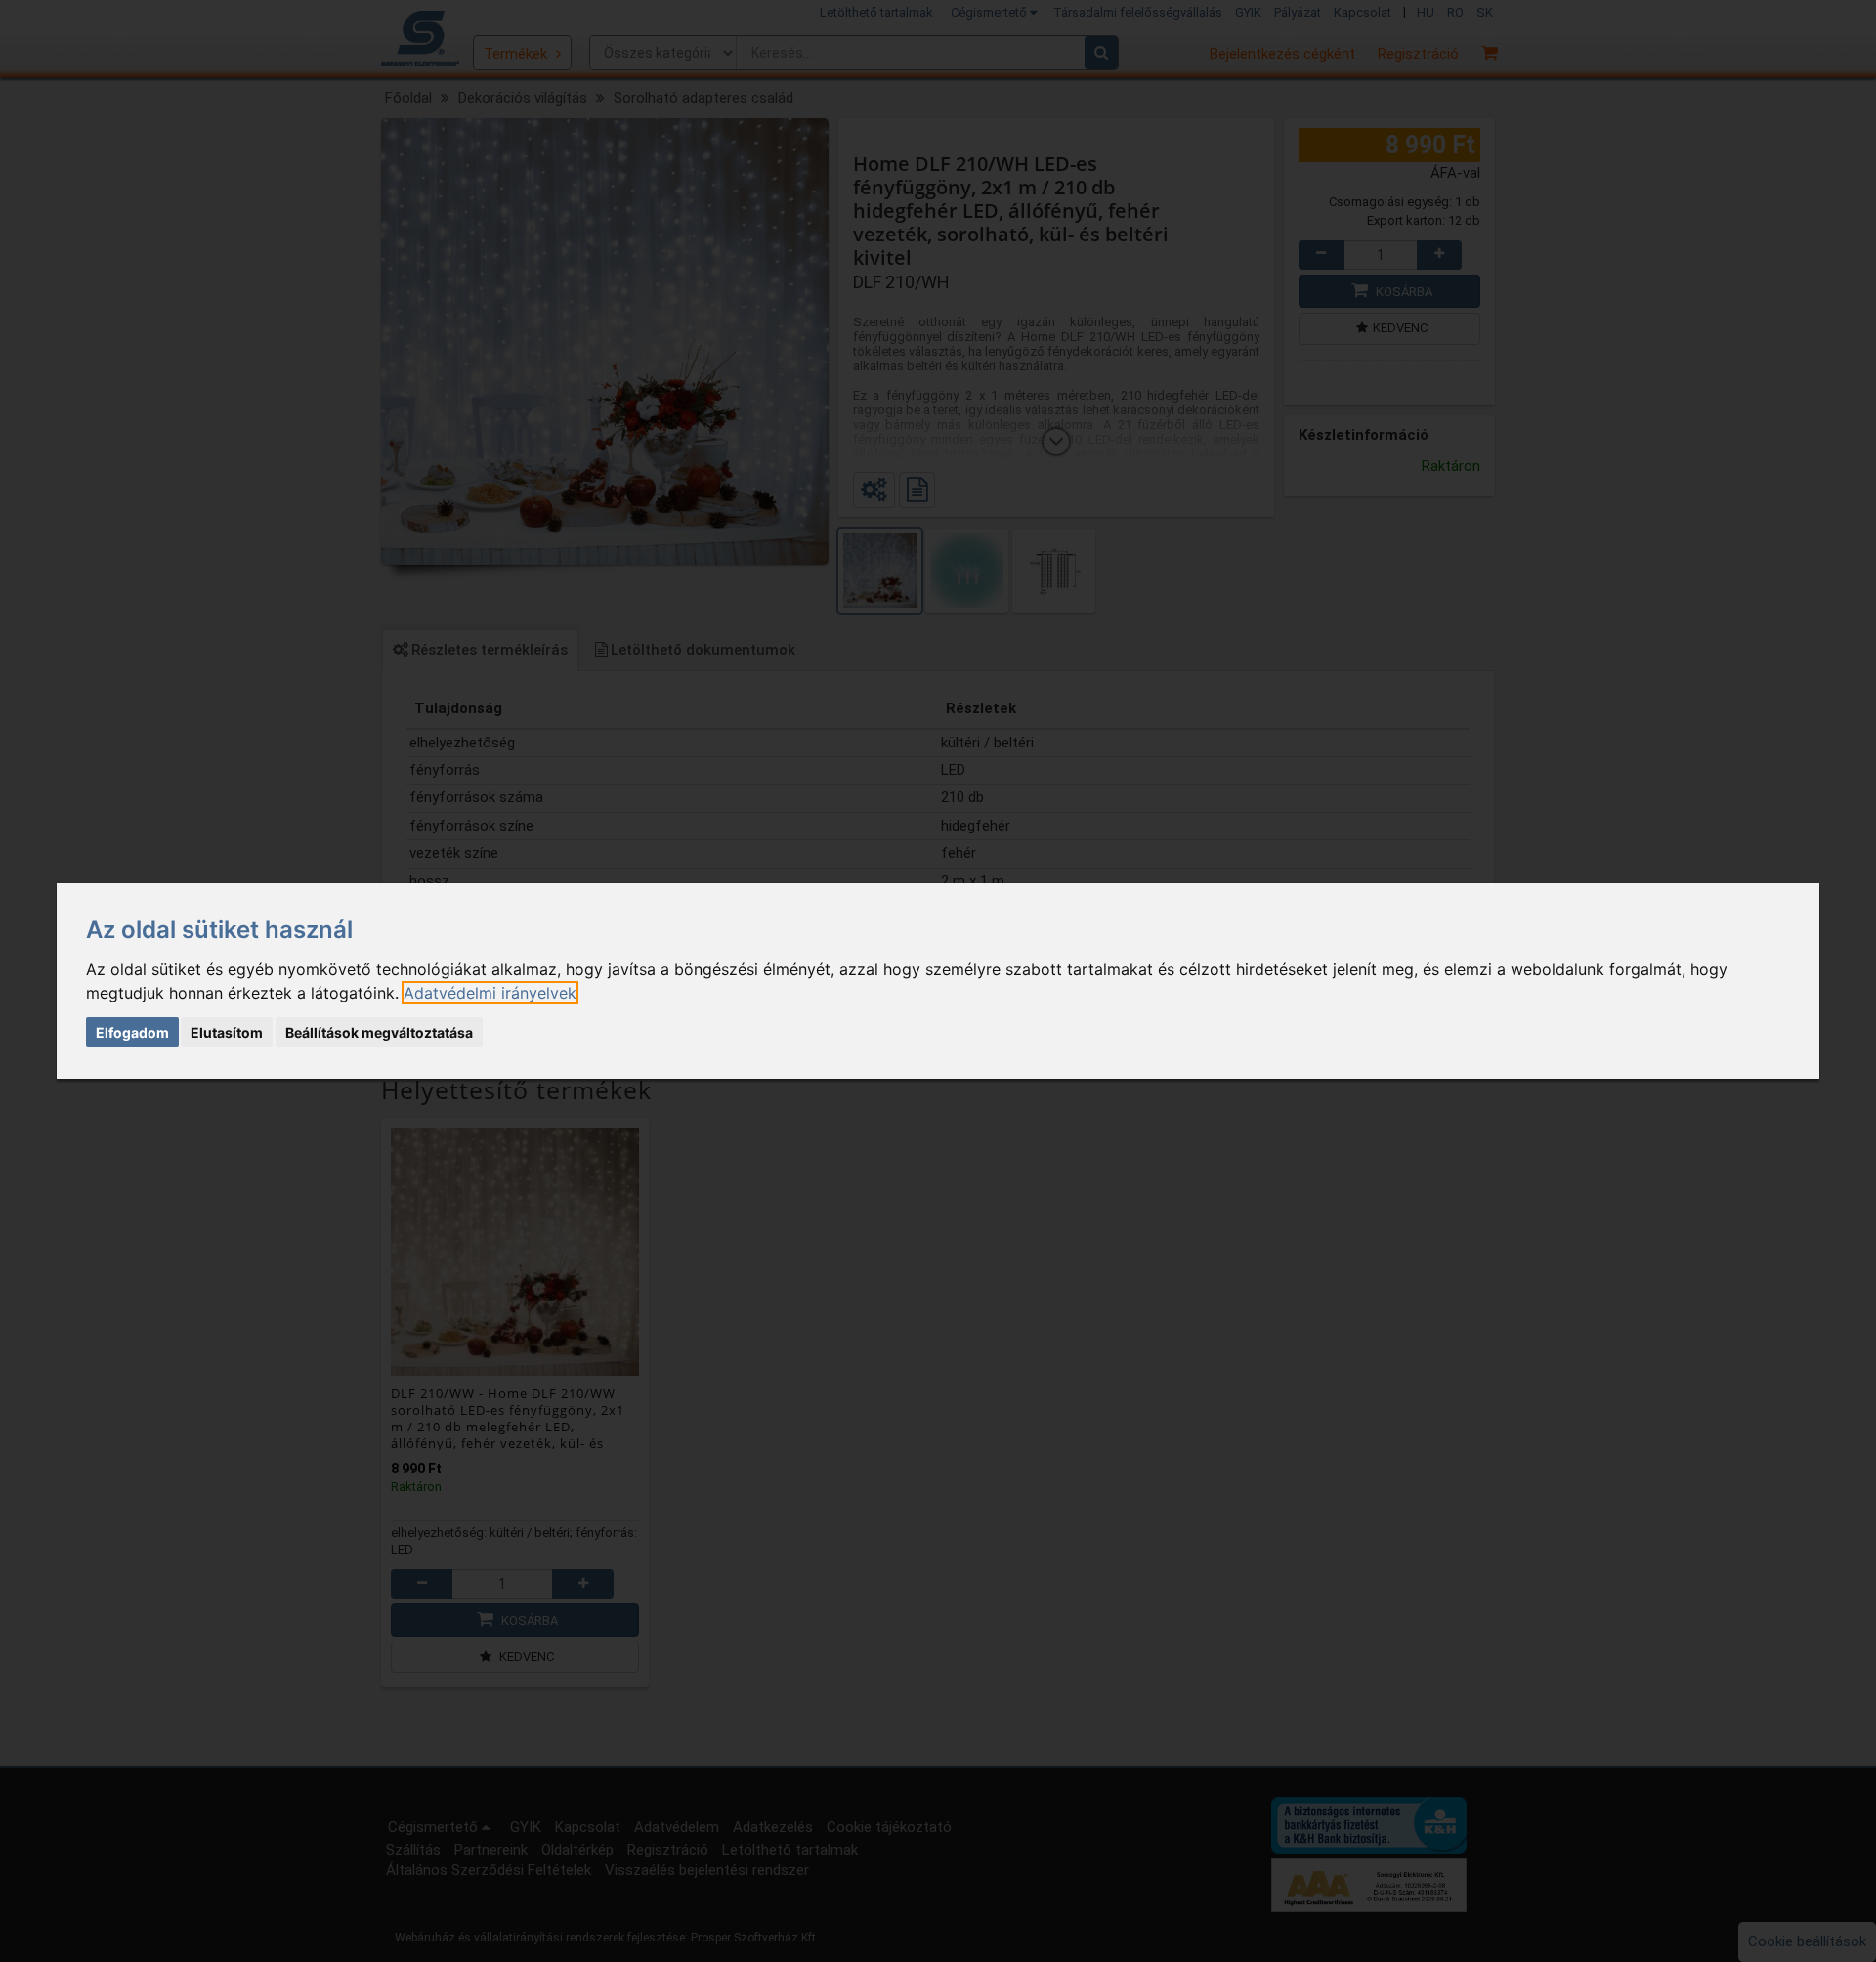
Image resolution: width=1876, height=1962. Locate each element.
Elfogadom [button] (132, 1032)
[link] (490, 993)
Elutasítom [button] (227, 1032)
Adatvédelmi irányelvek (490, 993)
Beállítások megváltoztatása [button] (379, 1032)
